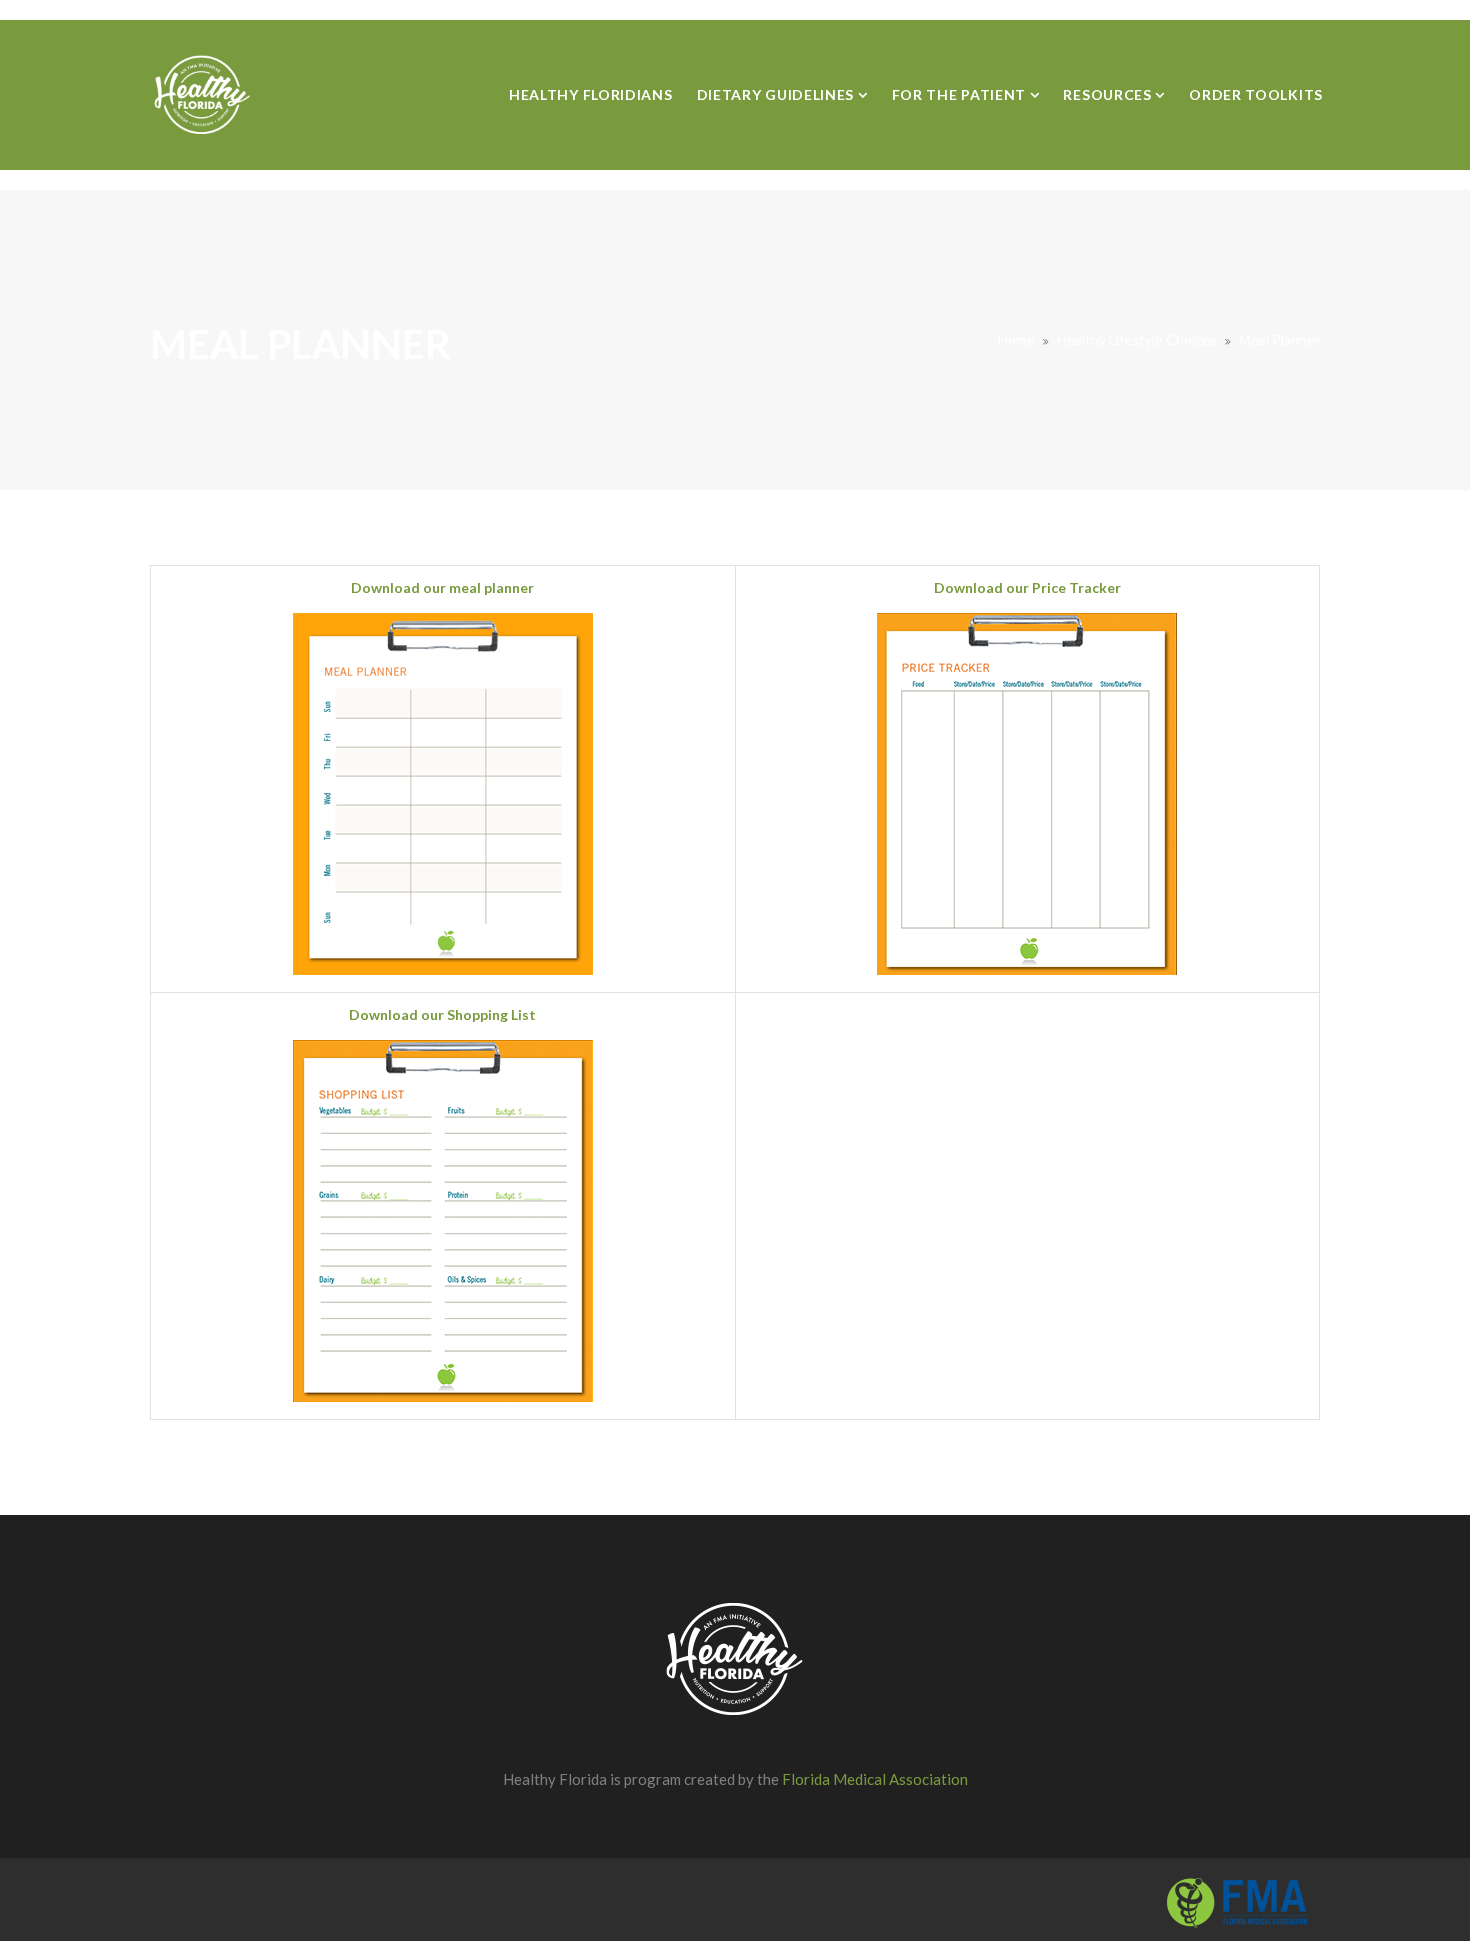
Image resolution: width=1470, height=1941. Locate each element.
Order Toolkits (1256, 94)
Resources (1109, 94)
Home (1016, 339)
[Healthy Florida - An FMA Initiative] (202, 95)
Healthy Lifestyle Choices (1137, 339)
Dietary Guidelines (777, 94)
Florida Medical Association (875, 1779)
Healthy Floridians (591, 94)
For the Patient (961, 94)
